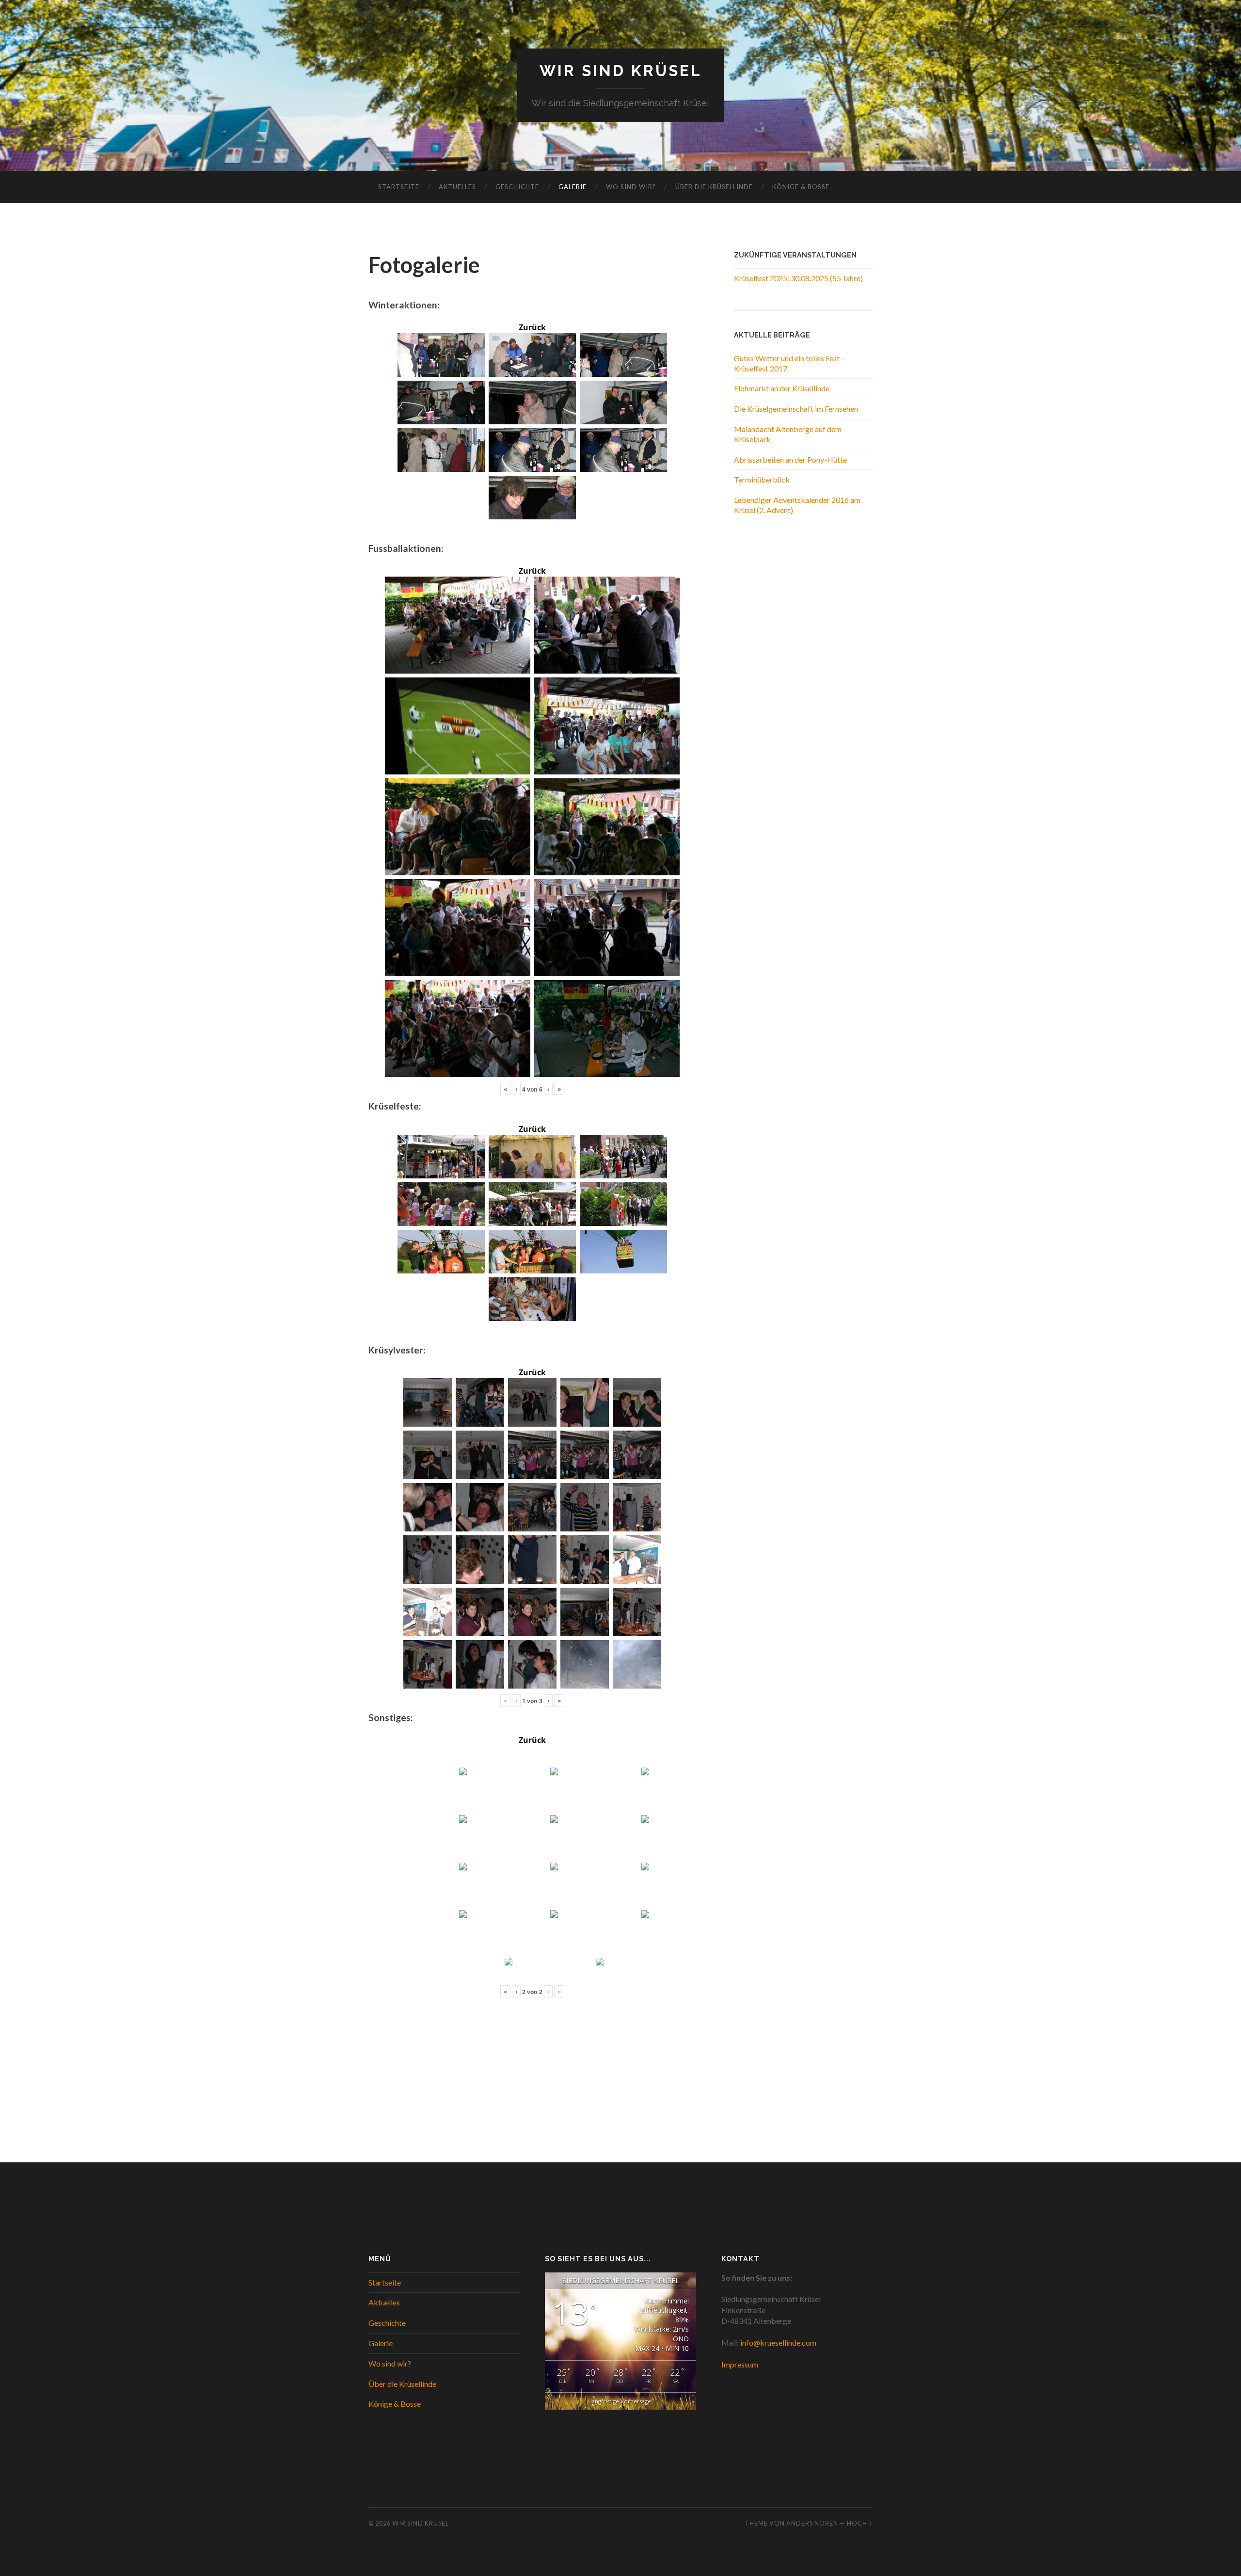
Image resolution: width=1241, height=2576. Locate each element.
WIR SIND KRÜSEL (621, 71)
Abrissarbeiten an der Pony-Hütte (790, 459)
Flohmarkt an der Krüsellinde (782, 388)
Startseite (399, 187)
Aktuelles (457, 187)
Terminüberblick (762, 479)
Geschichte (517, 187)
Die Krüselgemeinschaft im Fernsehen (796, 409)
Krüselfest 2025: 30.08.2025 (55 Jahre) (798, 278)
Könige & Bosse (801, 187)
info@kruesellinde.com (778, 2343)
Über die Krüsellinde (714, 187)
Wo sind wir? (631, 187)
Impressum (740, 2364)
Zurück (532, 327)
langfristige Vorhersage (621, 2401)
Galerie (573, 187)
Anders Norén (812, 2523)
